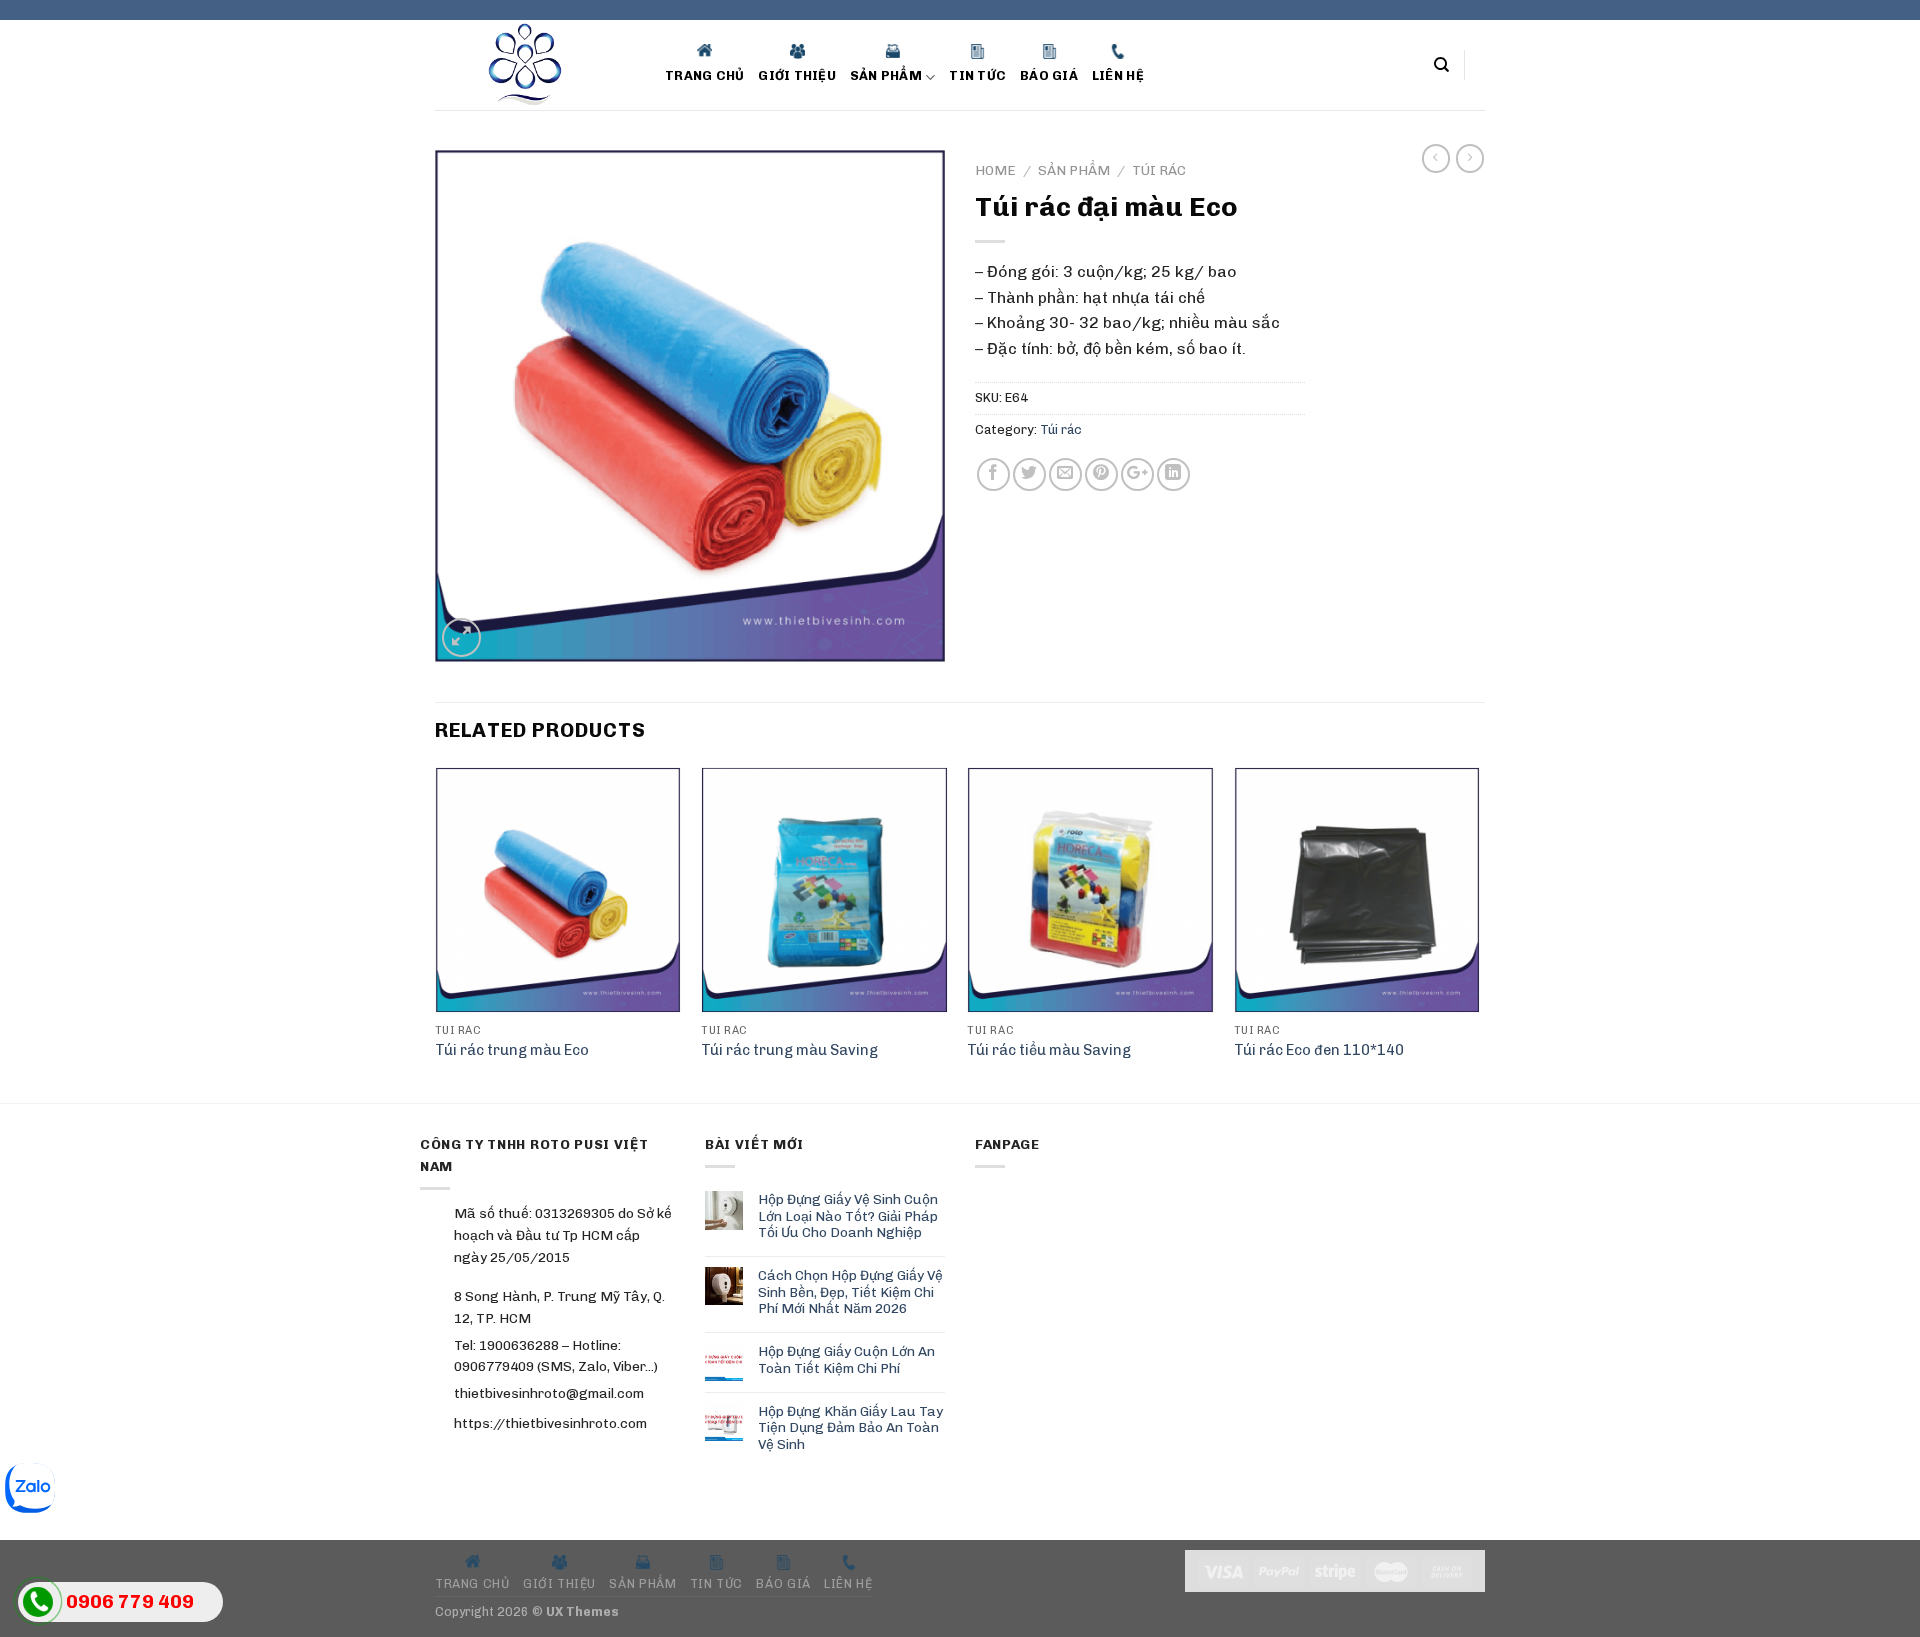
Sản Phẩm (1074, 170)
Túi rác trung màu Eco (512, 1050)
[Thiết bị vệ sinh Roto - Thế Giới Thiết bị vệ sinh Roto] (535, 65)
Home (995, 170)
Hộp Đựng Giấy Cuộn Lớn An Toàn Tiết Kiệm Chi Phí (846, 1359)
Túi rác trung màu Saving (789, 1050)
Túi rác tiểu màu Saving (1049, 1050)
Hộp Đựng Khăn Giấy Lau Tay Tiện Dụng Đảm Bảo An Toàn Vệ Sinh (850, 1427)
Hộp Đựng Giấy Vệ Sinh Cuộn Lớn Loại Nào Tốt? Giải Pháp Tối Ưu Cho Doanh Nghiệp (848, 1215)
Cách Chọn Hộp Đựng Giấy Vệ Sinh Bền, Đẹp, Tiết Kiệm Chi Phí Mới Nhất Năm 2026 (850, 1291)
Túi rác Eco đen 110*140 (1319, 1050)
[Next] (1479, 933)
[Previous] (436, 933)
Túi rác (1159, 170)
